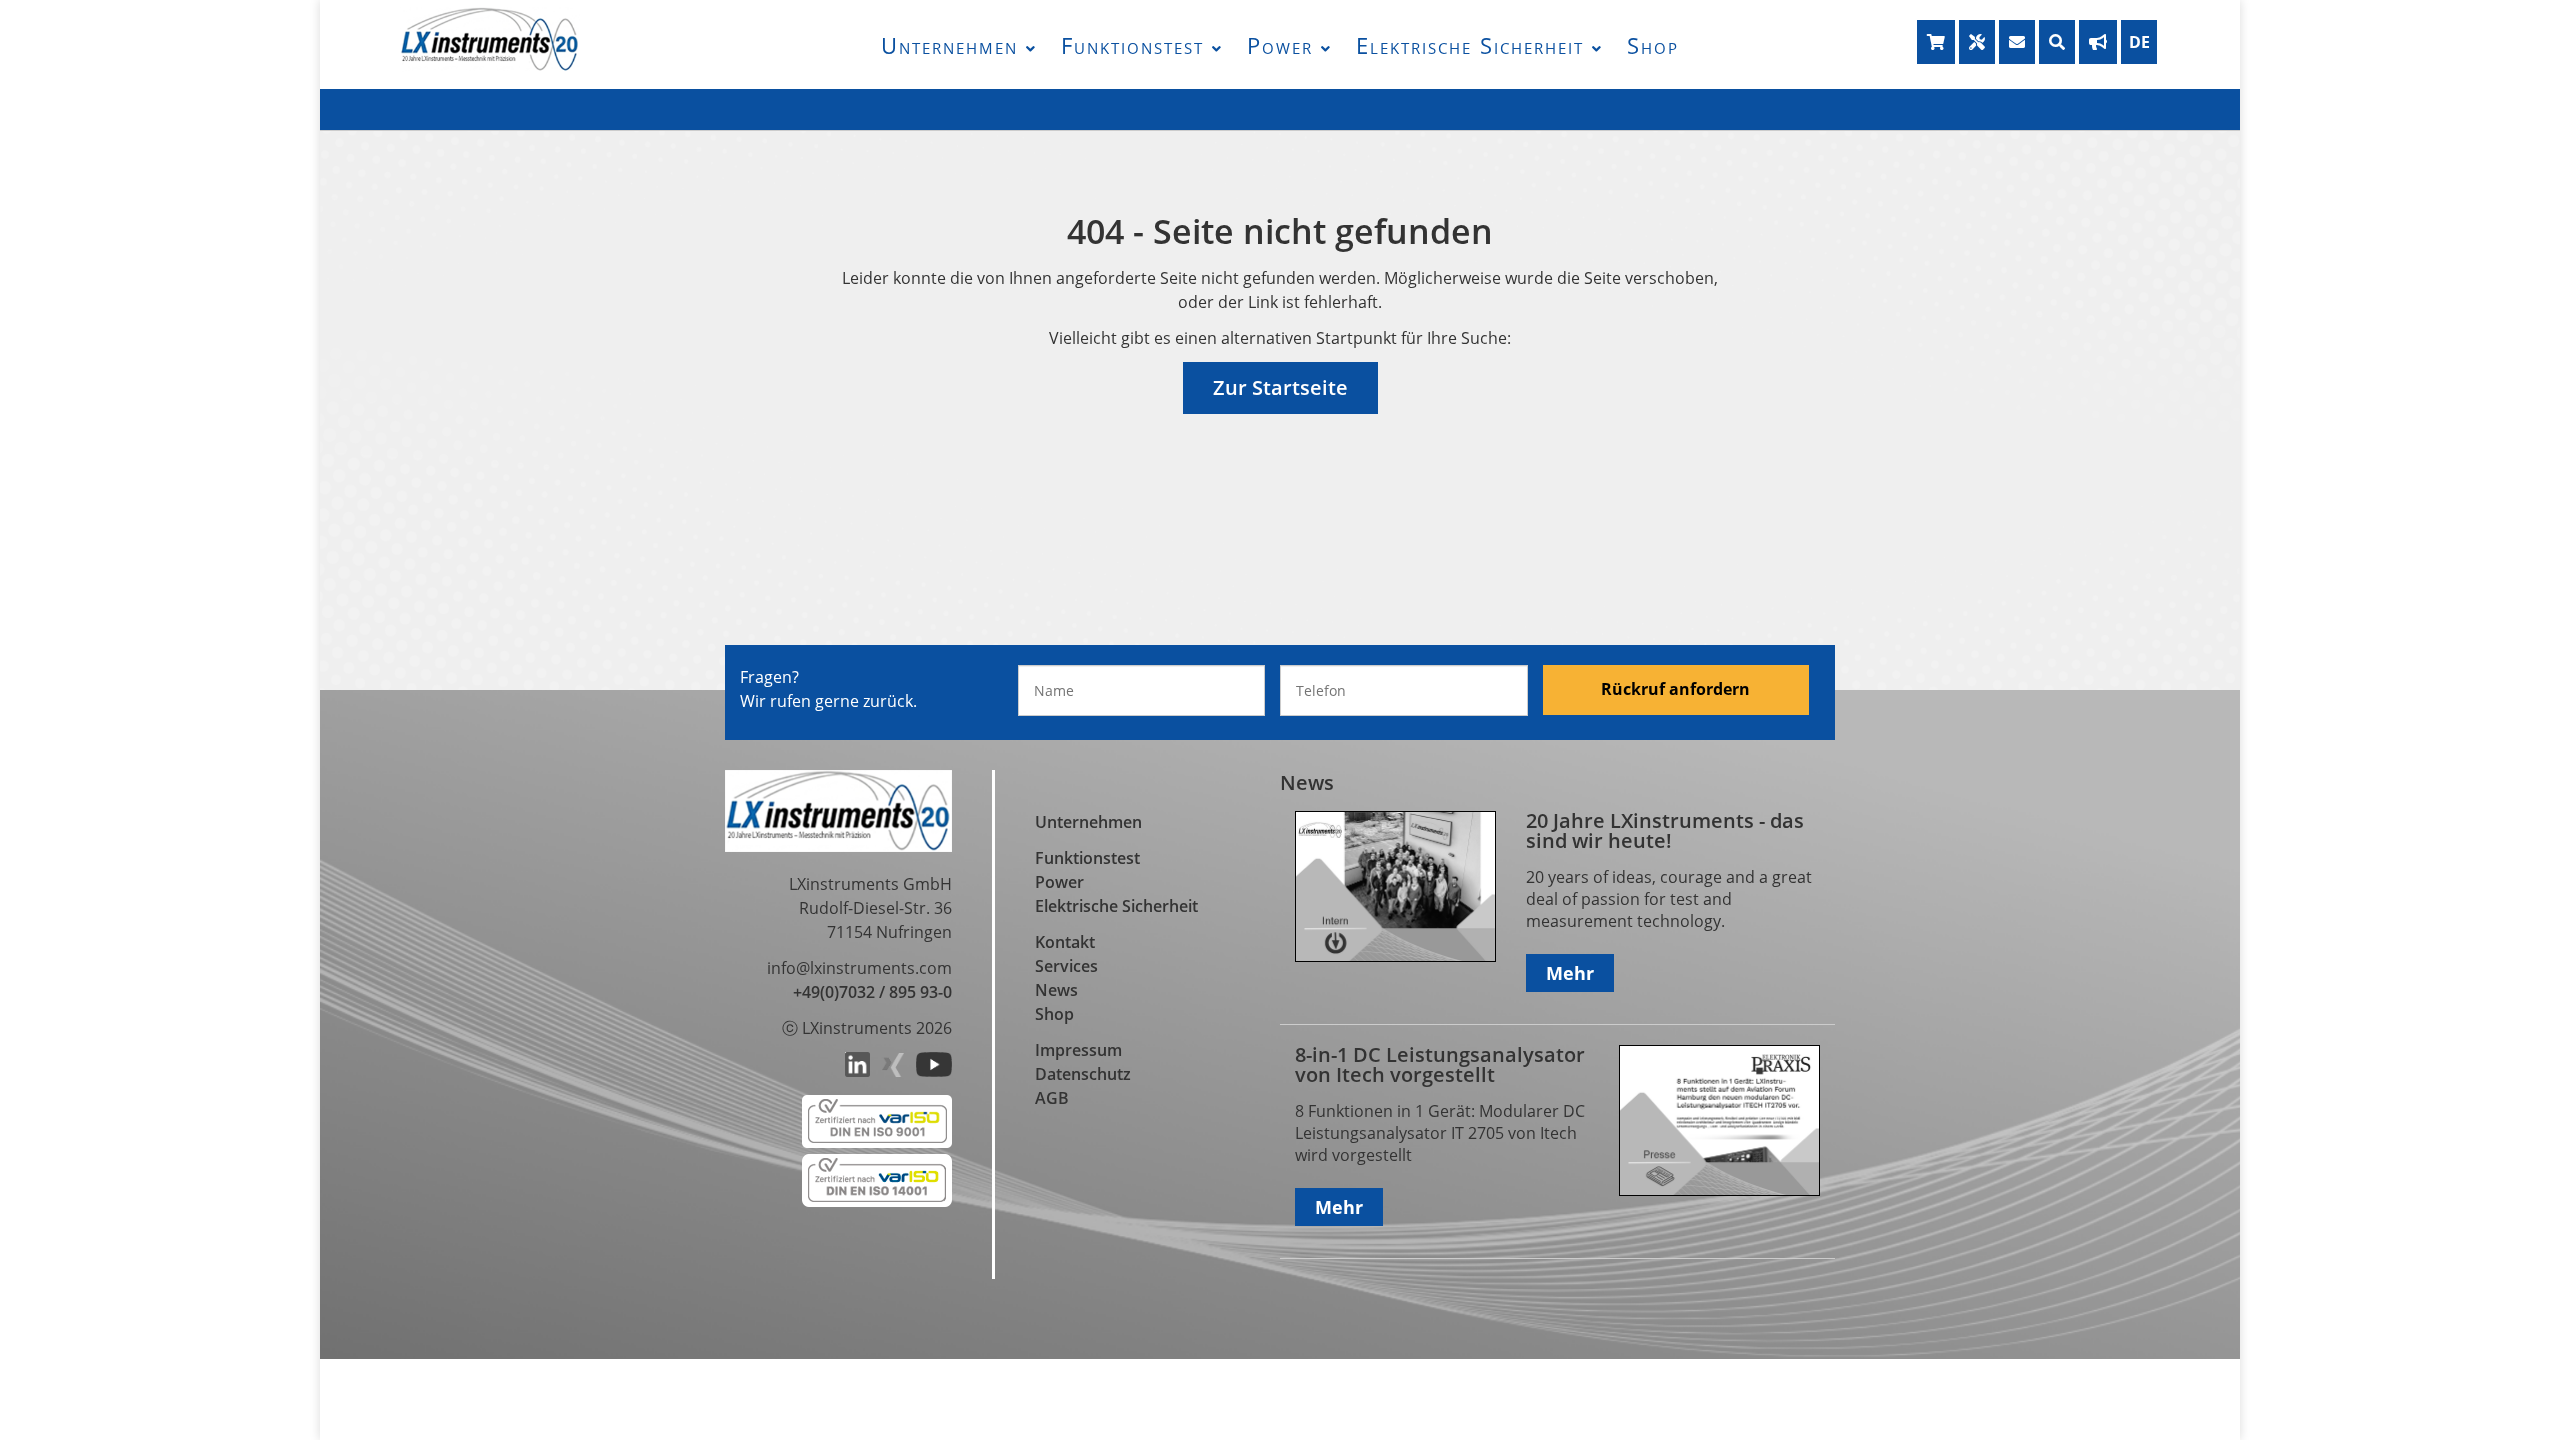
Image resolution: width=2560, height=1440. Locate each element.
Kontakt (1065, 942)
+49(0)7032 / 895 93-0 (872, 992)
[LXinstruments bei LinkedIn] (857, 1071)
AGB (1052, 1098)
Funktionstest (1132, 45)
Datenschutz (1083, 1074)
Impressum (1078, 1050)
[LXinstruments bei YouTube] (934, 1071)
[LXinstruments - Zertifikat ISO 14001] (877, 1201)
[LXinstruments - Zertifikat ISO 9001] (877, 1142)
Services (1066, 966)
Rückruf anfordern (1675, 689)
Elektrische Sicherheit (1470, 45)
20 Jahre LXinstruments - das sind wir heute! (1665, 830)
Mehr (1570, 973)
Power (1280, 45)
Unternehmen (949, 45)
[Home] (490, 66)
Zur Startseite (1280, 387)
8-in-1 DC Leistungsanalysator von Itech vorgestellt (1440, 1064)
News (1056, 990)
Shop (1653, 45)
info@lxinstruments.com (859, 968)
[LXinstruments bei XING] (893, 1071)
